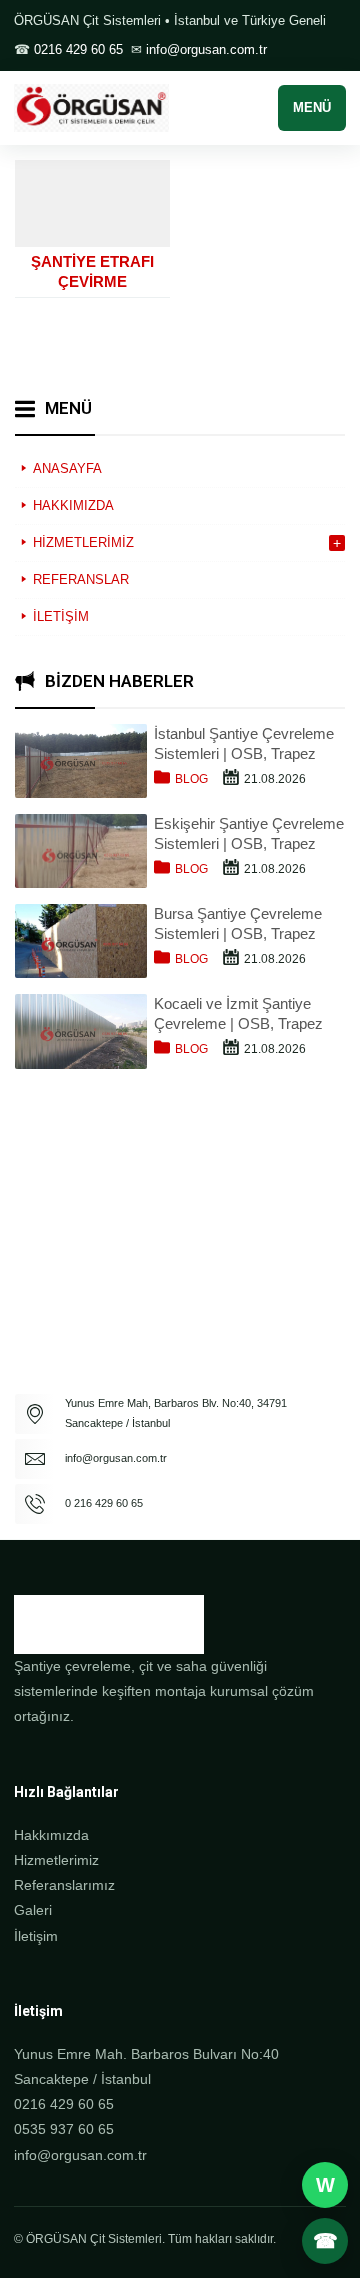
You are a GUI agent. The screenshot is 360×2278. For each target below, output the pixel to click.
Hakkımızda (51, 1835)
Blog (191, 779)
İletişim (36, 1936)
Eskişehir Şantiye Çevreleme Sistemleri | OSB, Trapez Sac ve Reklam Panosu (249, 834)
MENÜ (312, 107)
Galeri (33, 1910)
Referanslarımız (64, 1885)
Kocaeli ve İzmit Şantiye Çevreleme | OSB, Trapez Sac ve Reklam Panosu (238, 1014)
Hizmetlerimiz (56, 1860)
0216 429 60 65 (78, 49)
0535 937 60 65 (64, 2129)
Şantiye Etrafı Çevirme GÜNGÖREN (92, 281)
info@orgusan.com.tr (206, 49)
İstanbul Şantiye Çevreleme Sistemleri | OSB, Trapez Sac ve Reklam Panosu (244, 744)
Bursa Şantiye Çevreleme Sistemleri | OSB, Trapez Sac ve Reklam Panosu (238, 924)
